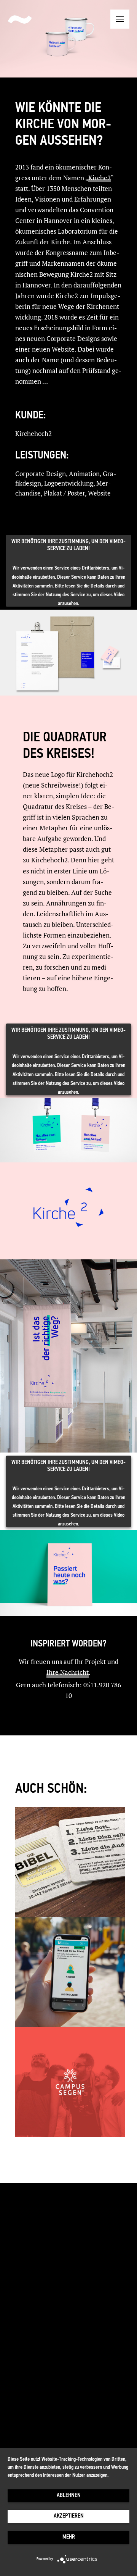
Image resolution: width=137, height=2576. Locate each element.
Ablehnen (69, 2496)
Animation (84, 474)
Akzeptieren (69, 2516)
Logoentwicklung (69, 483)
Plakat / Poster (64, 493)
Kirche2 (100, 178)
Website (99, 493)
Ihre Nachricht (68, 1672)
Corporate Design (41, 474)
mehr (69, 2537)
